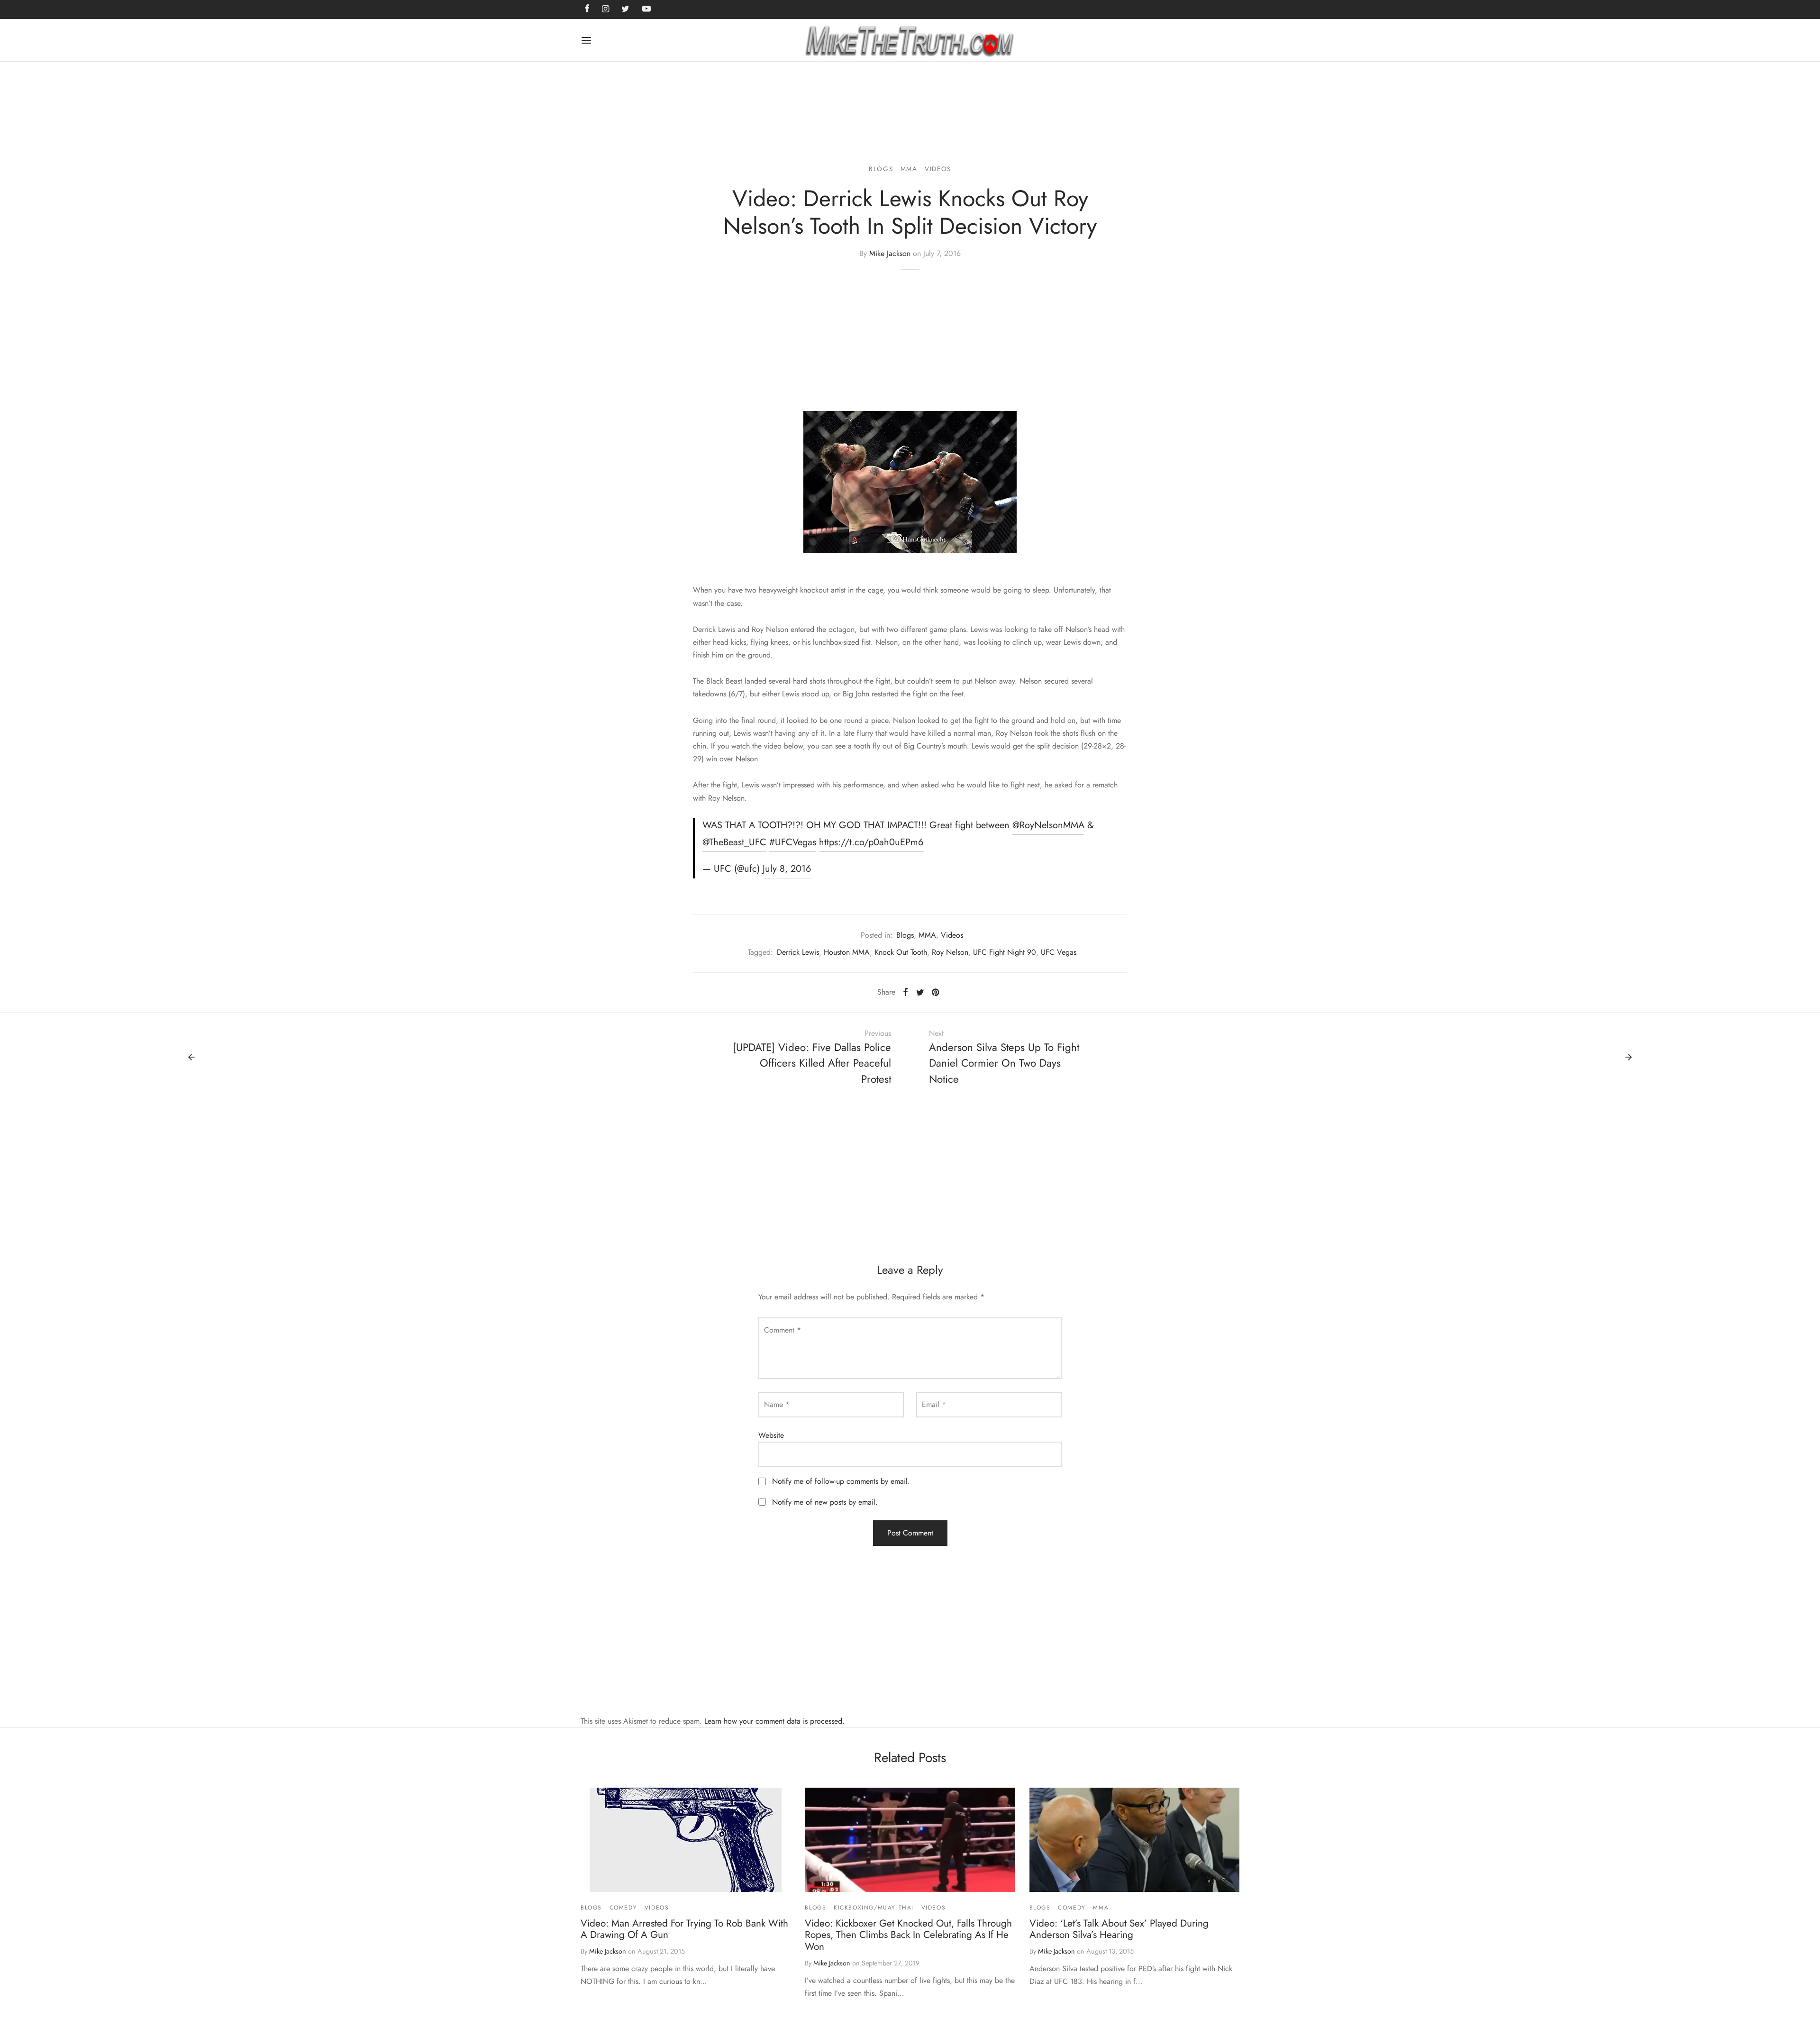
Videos (938, 169)
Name (777, 1404)
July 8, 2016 (787, 869)
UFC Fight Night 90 (1005, 952)
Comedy (623, 1908)
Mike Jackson (890, 253)
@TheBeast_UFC (734, 842)
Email (934, 1404)
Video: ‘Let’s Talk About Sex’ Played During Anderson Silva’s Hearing (1119, 1929)
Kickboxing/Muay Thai (874, 1908)
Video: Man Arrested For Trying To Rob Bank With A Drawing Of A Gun (684, 1929)
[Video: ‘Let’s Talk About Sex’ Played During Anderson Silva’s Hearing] (1134, 1840)
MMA (909, 169)
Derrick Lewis (798, 952)
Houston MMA (847, 952)
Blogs (881, 169)
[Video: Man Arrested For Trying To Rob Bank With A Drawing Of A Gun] (686, 1840)
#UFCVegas (793, 842)
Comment (783, 1330)
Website (771, 1435)
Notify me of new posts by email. (825, 1502)
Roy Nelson (950, 952)
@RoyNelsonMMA (1048, 825)
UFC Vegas (1059, 952)
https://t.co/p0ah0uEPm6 (871, 842)
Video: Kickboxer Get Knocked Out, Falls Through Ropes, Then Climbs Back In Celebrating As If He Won (908, 1935)
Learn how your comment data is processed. (774, 1721)
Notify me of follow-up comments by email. (841, 1481)
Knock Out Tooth (901, 952)
